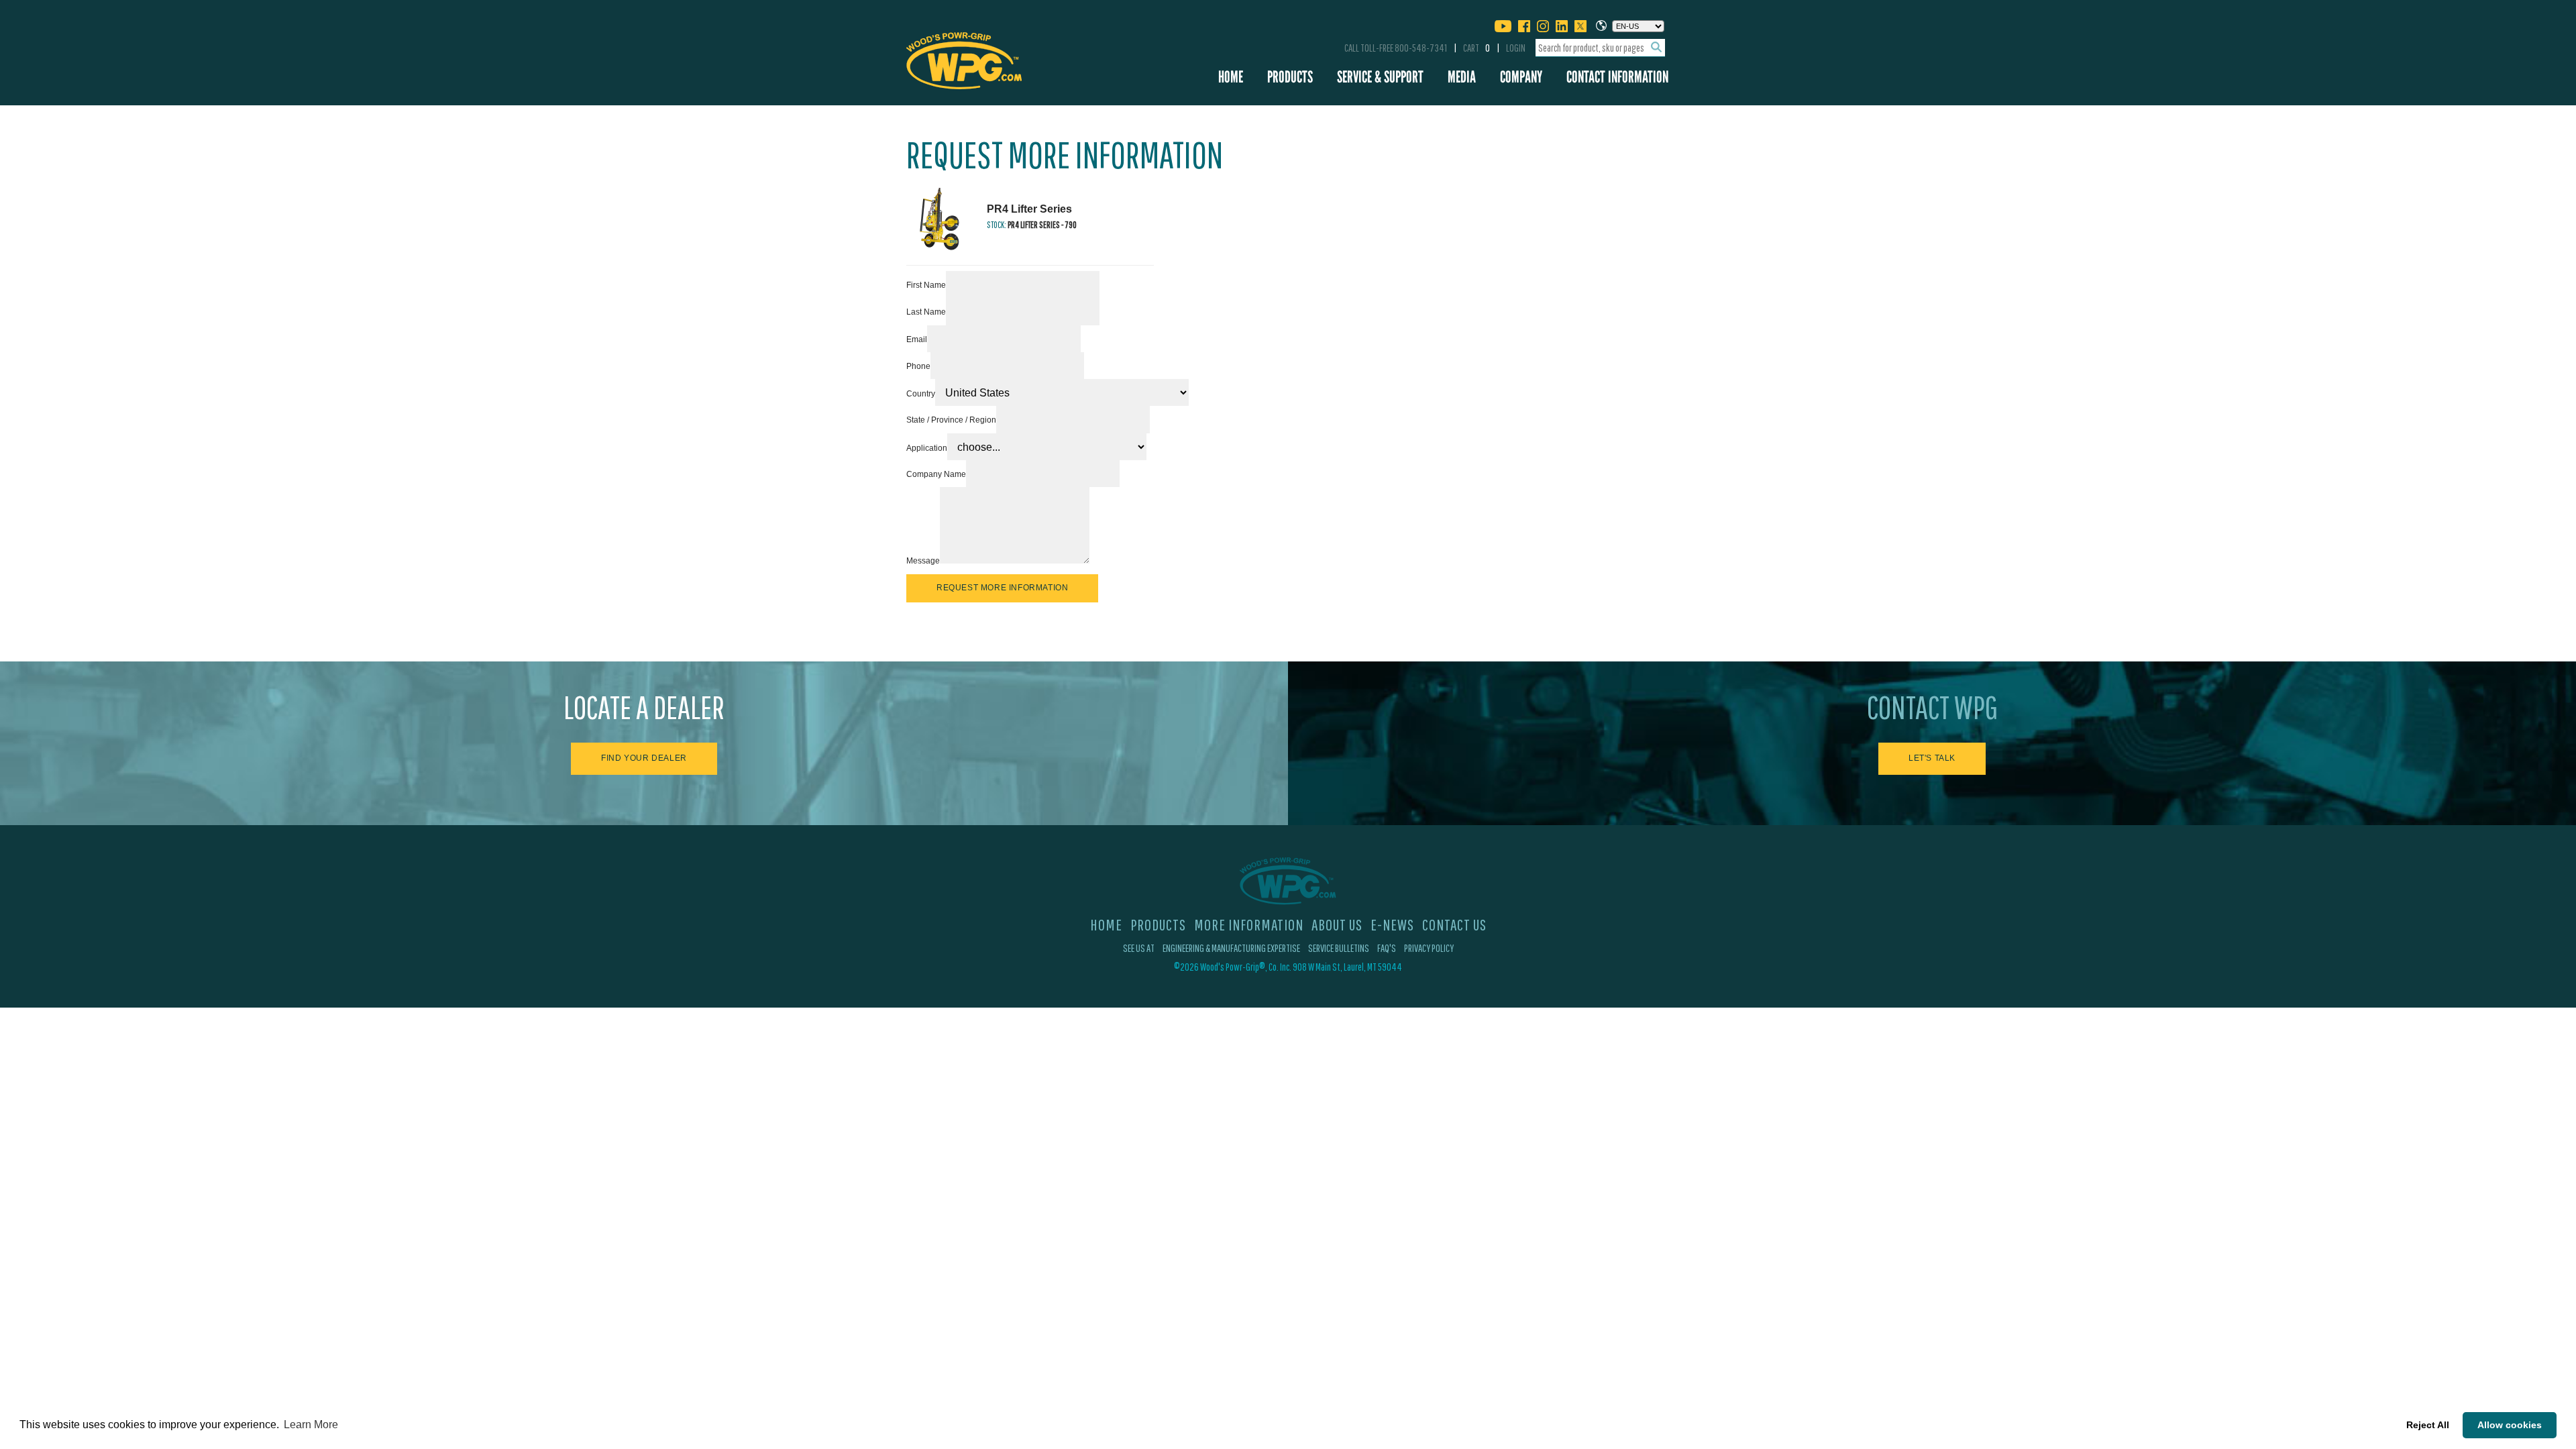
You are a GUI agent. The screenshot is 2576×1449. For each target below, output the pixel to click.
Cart (1477, 48)
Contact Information (1617, 77)
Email (917, 339)
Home (1231, 77)
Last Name (926, 312)
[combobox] (1600, 48)
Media (1462, 77)
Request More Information (1002, 588)
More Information (1249, 924)
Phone (918, 366)
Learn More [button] (311, 1425)
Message (923, 561)
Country (921, 394)
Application (927, 448)
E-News (1392, 924)
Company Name (936, 474)
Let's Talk (1932, 758)
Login (1516, 48)
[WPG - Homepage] (964, 58)
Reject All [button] (2428, 1425)
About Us (1337, 924)
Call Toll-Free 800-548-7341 (1396, 48)
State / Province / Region (951, 420)
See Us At (1139, 948)
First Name (926, 285)
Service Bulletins (1339, 948)
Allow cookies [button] (2510, 1425)
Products (1290, 77)
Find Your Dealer (644, 758)
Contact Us (1454, 924)
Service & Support (1380, 77)
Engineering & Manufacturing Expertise (1231, 948)
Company (1521, 77)
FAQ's (1387, 948)
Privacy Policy (1429, 948)
